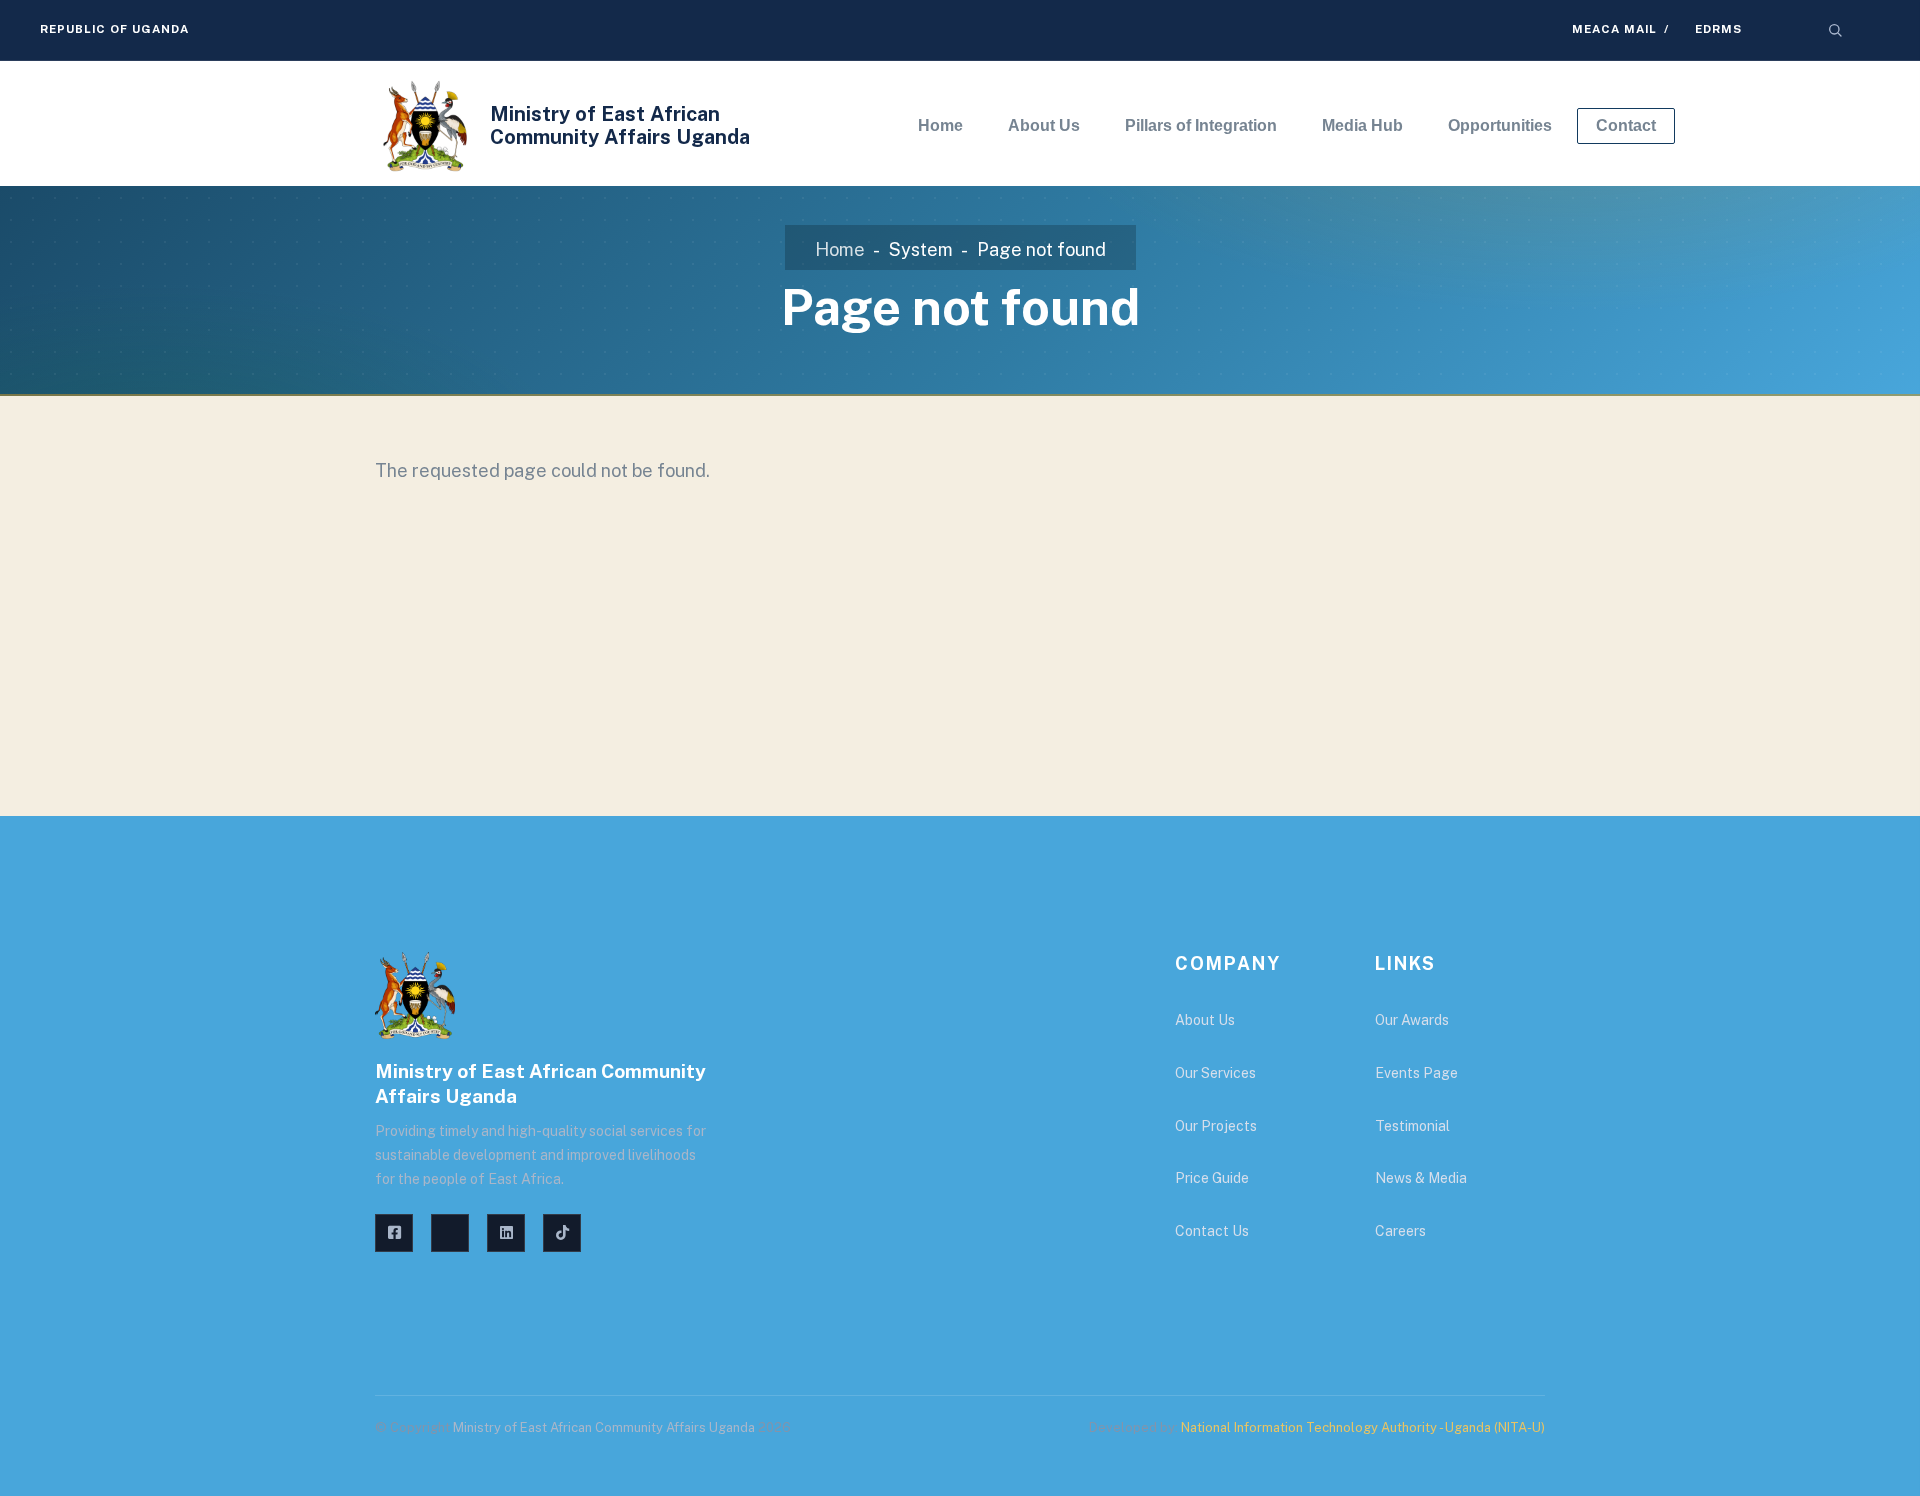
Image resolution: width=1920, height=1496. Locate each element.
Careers (1400, 1231)
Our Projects (1216, 1126)
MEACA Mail (1614, 29)
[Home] (425, 126)
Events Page (1416, 1073)
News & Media (1421, 1178)
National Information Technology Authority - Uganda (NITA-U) (1363, 1427)
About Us (1205, 1020)
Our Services (1215, 1073)
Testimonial (1412, 1126)
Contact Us (1212, 1231)
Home (840, 249)
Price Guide (1212, 1178)
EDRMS (1718, 29)
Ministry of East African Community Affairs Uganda (620, 126)
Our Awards (1412, 1020)
